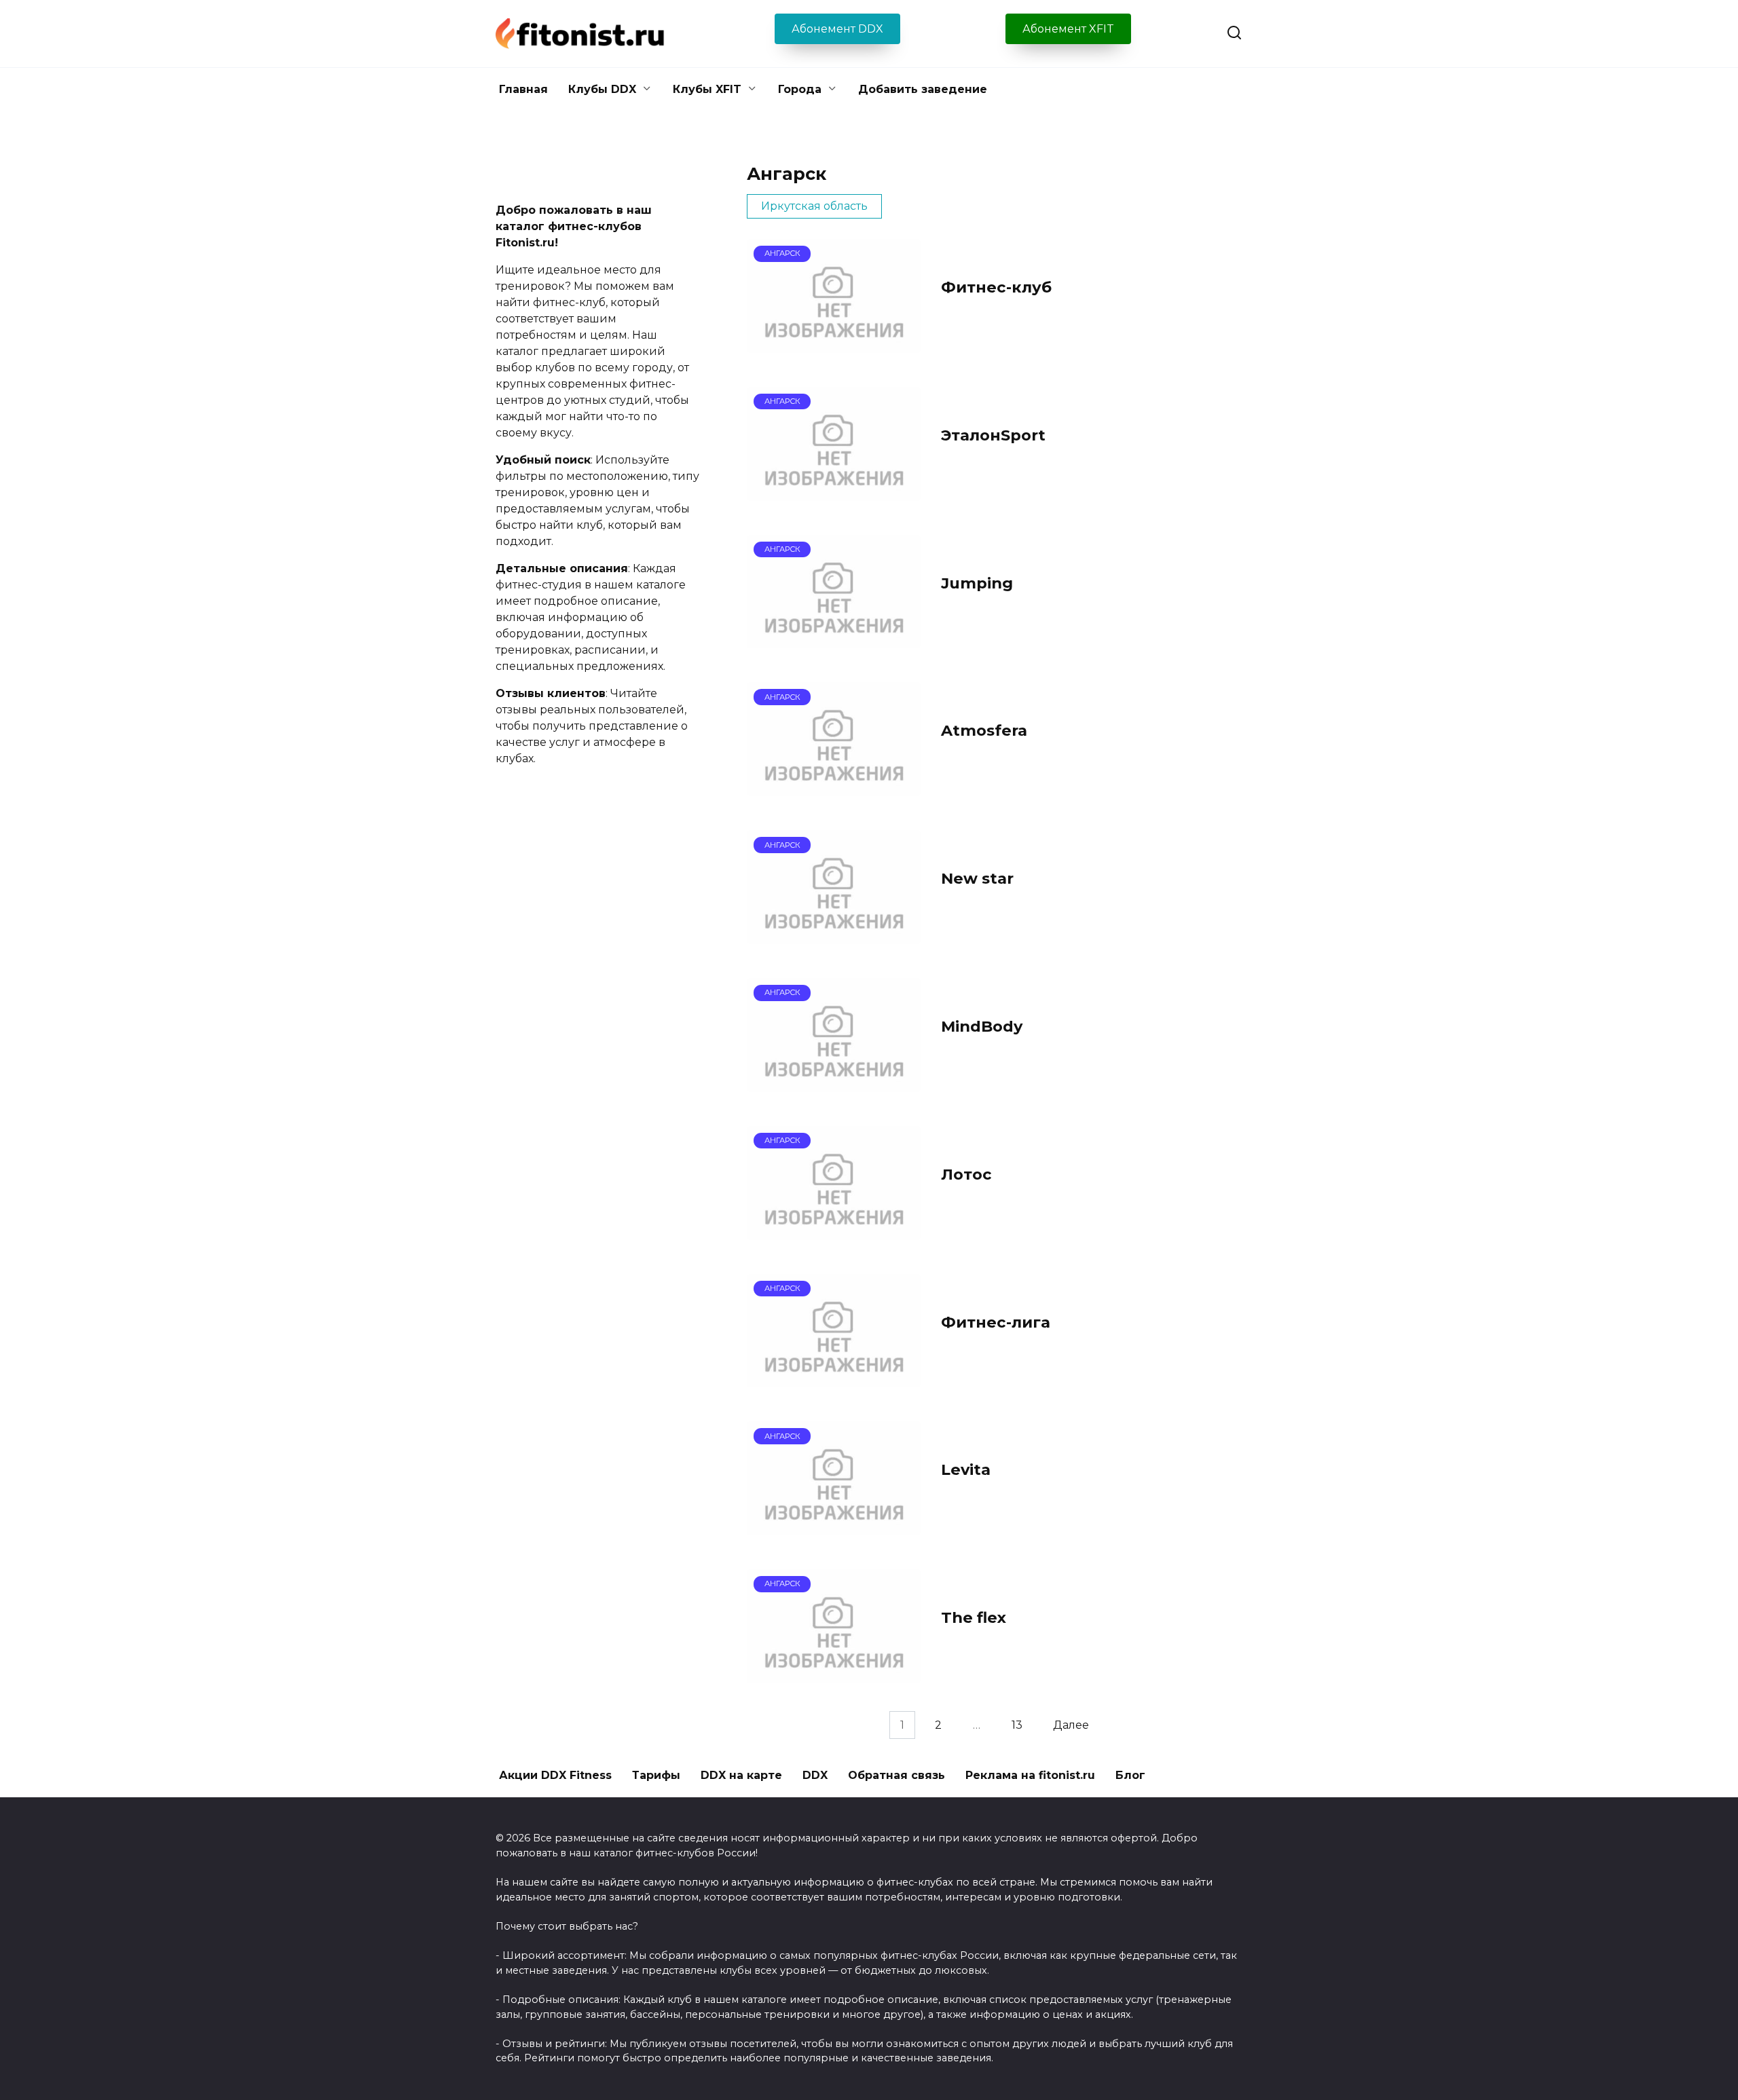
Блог (1130, 1775)
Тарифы (656, 1775)
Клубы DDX (602, 89)
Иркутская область (814, 206)
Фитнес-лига (996, 1322)
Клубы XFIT (707, 89)
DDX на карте (741, 1775)
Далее (1071, 1725)
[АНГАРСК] (834, 344)
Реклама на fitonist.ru (1030, 1775)
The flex (974, 1617)
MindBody (982, 1026)
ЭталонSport (993, 435)
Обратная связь (896, 1775)
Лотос (966, 1174)
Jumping (977, 583)
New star (977, 878)
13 (1017, 1725)
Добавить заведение (923, 89)
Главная (523, 89)
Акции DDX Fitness (555, 1775)
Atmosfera (984, 731)
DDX (815, 1775)
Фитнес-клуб (996, 287)
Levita (966, 1470)
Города (800, 89)
